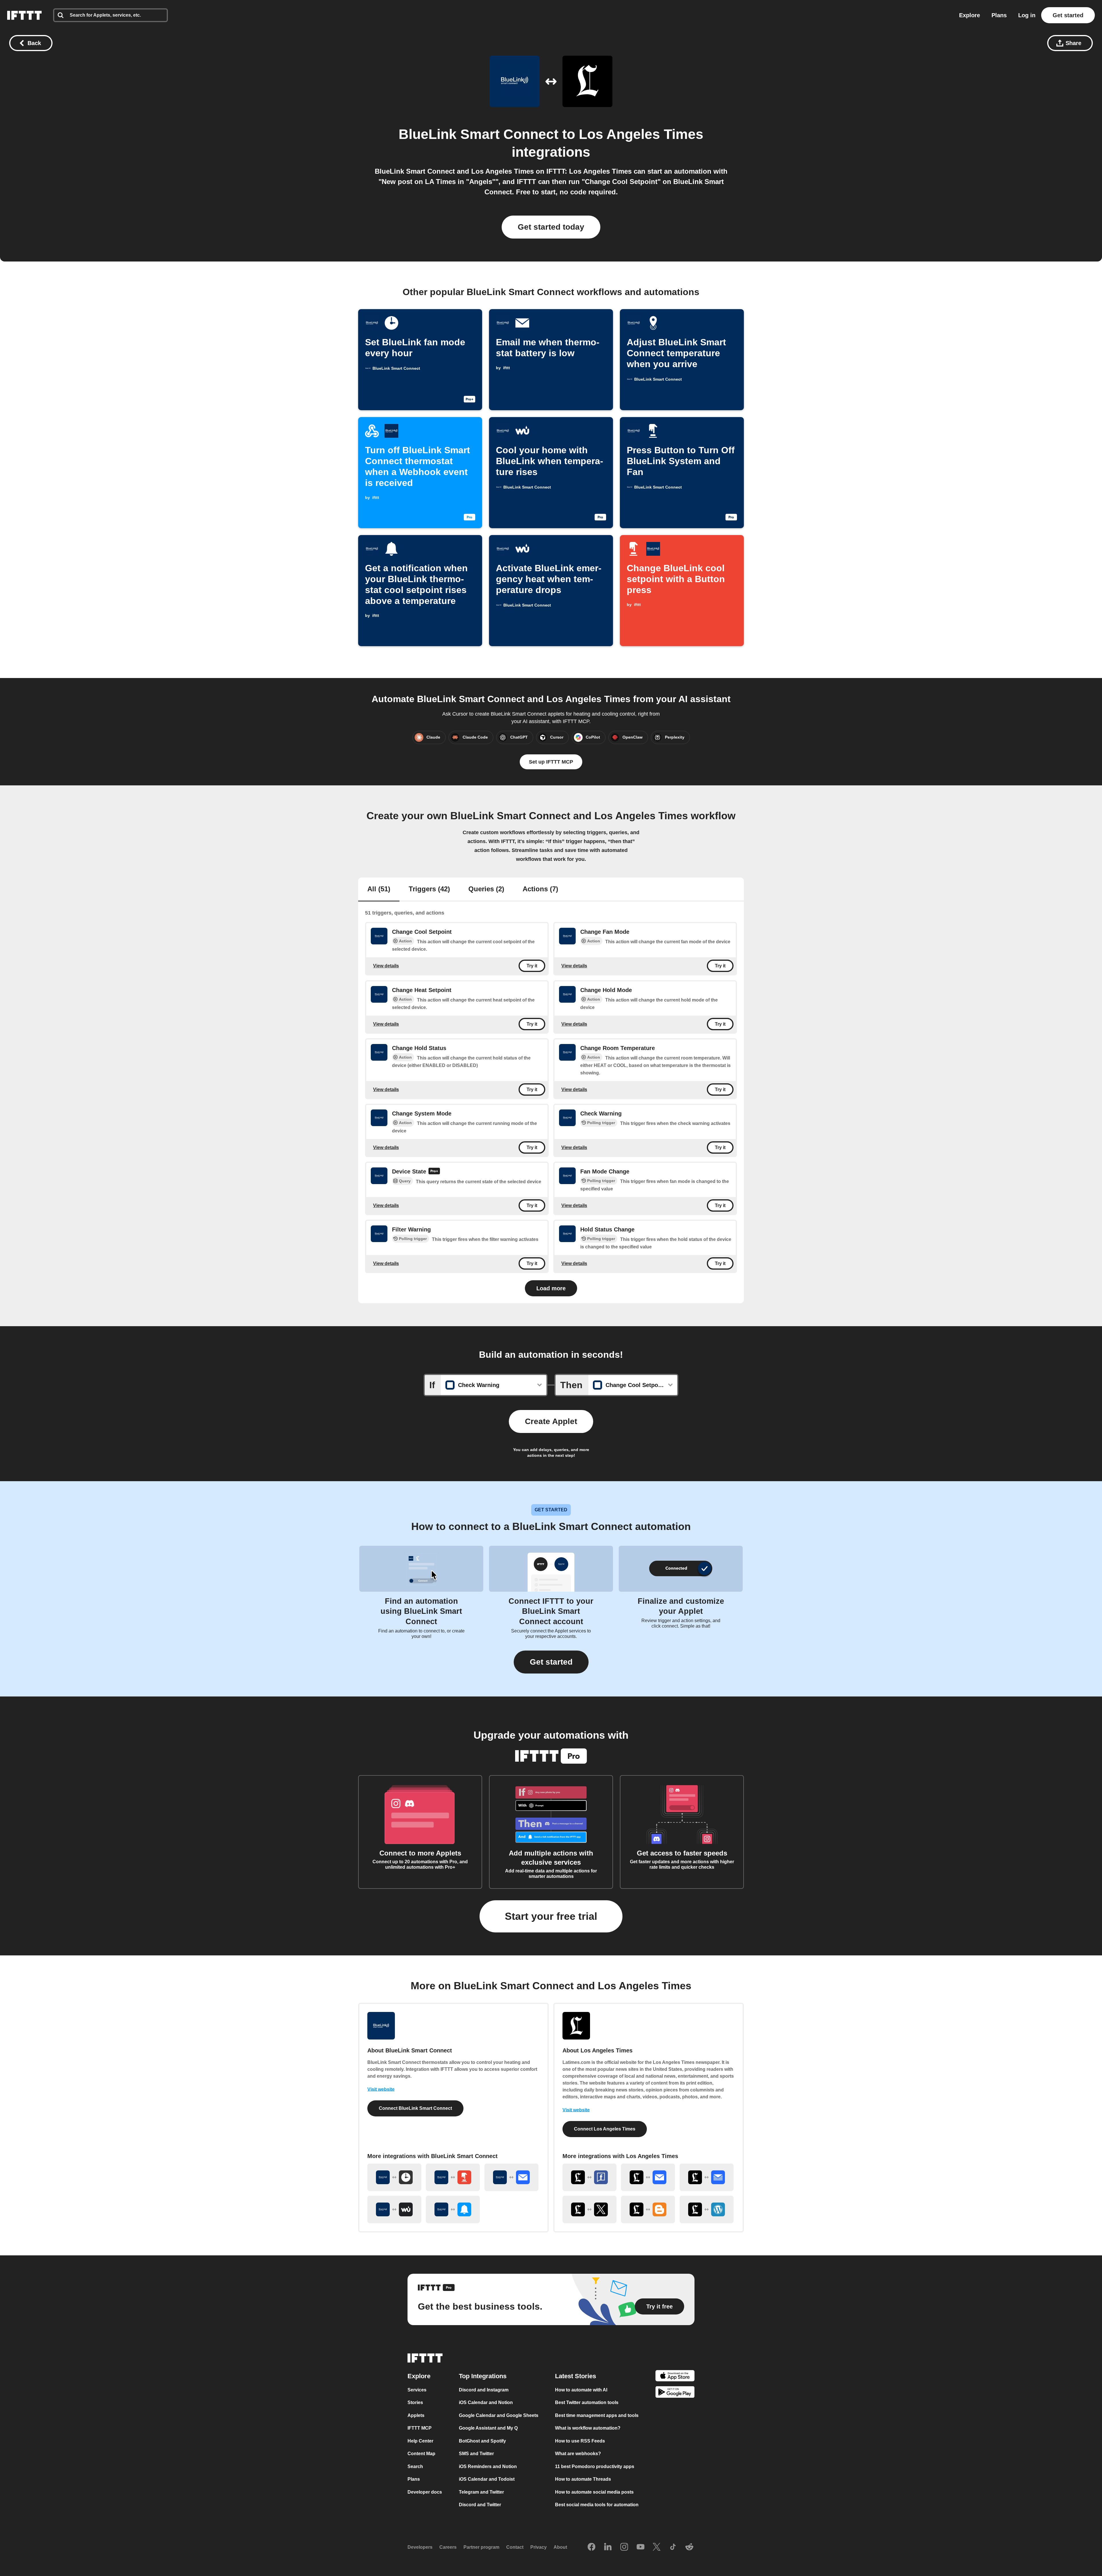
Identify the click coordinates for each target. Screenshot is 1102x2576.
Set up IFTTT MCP (551, 762)
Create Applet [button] (551, 1421)
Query (405, 1181)
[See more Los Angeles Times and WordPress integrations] (707, 2209)
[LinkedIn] (608, 2547)
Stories (415, 2402)
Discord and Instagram (484, 2390)
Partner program (481, 2547)
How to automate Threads (583, 2479)
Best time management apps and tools (597, 2415)
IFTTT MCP (420, 2428)
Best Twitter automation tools (587, 2402)
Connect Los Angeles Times (605, 2129)
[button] (551, 1662)
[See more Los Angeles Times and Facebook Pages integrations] (589, 2177)
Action (405, 941)
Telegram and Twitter (481, 2492)
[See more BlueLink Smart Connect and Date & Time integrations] (394, 2177)
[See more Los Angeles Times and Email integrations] (648, 2177)
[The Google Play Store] (675, 2393)
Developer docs (425, 2492)
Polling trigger (601, 1123)
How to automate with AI (581, 2390)
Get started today (551, 227)
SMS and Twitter (476, 2454)
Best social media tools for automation (597, 2505)
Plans (999, 15)
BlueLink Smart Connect (479, 134)
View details (386, 966)
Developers (420, 2547)
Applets (416, 2415)
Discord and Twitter (480, 2505)
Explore (970, 15)
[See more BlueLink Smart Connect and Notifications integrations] (453, 2209)
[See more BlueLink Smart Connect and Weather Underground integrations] (394, 2209)
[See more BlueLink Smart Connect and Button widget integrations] (453, 2177)
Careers (448, 2547)
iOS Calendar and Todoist (487, 2479)
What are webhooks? (578, 2454)
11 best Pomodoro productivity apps (595, 2466)
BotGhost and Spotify (482, 2441)
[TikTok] (673, 2547)
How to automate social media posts (594, 2492)
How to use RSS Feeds (580, 2441)
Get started (1068, 15)
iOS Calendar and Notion (486, 2402)
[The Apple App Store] (675, 2377)
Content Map (421, 2454)
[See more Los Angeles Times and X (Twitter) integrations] (589, 2209)
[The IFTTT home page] (24, 15)
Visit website (381, 2089)
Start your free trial (551, 1916)
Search (415, 2466)
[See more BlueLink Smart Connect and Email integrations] (511, 2177)
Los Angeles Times (641, 134)
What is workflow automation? (588, 2428)
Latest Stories (576, 2376)
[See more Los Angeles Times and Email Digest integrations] (707, 2177)
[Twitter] (657, 2547)
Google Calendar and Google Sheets (499, 2415)
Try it (532, 966)
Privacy (539, 2547)
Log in (1027, 15)
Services (417, 2390)
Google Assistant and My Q (488, 2428)
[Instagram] (624, 2547)
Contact (515, 2547)
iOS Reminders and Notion (488, 2466)
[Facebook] (591, 2547)
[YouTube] (641, 2547)
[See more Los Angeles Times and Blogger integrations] (648, 2209)
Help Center (420, 2441)
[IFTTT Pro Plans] (434, 1172)
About (560, 2547)
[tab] (379, 890)
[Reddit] (689, 2547)
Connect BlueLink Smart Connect (415, 2108)
